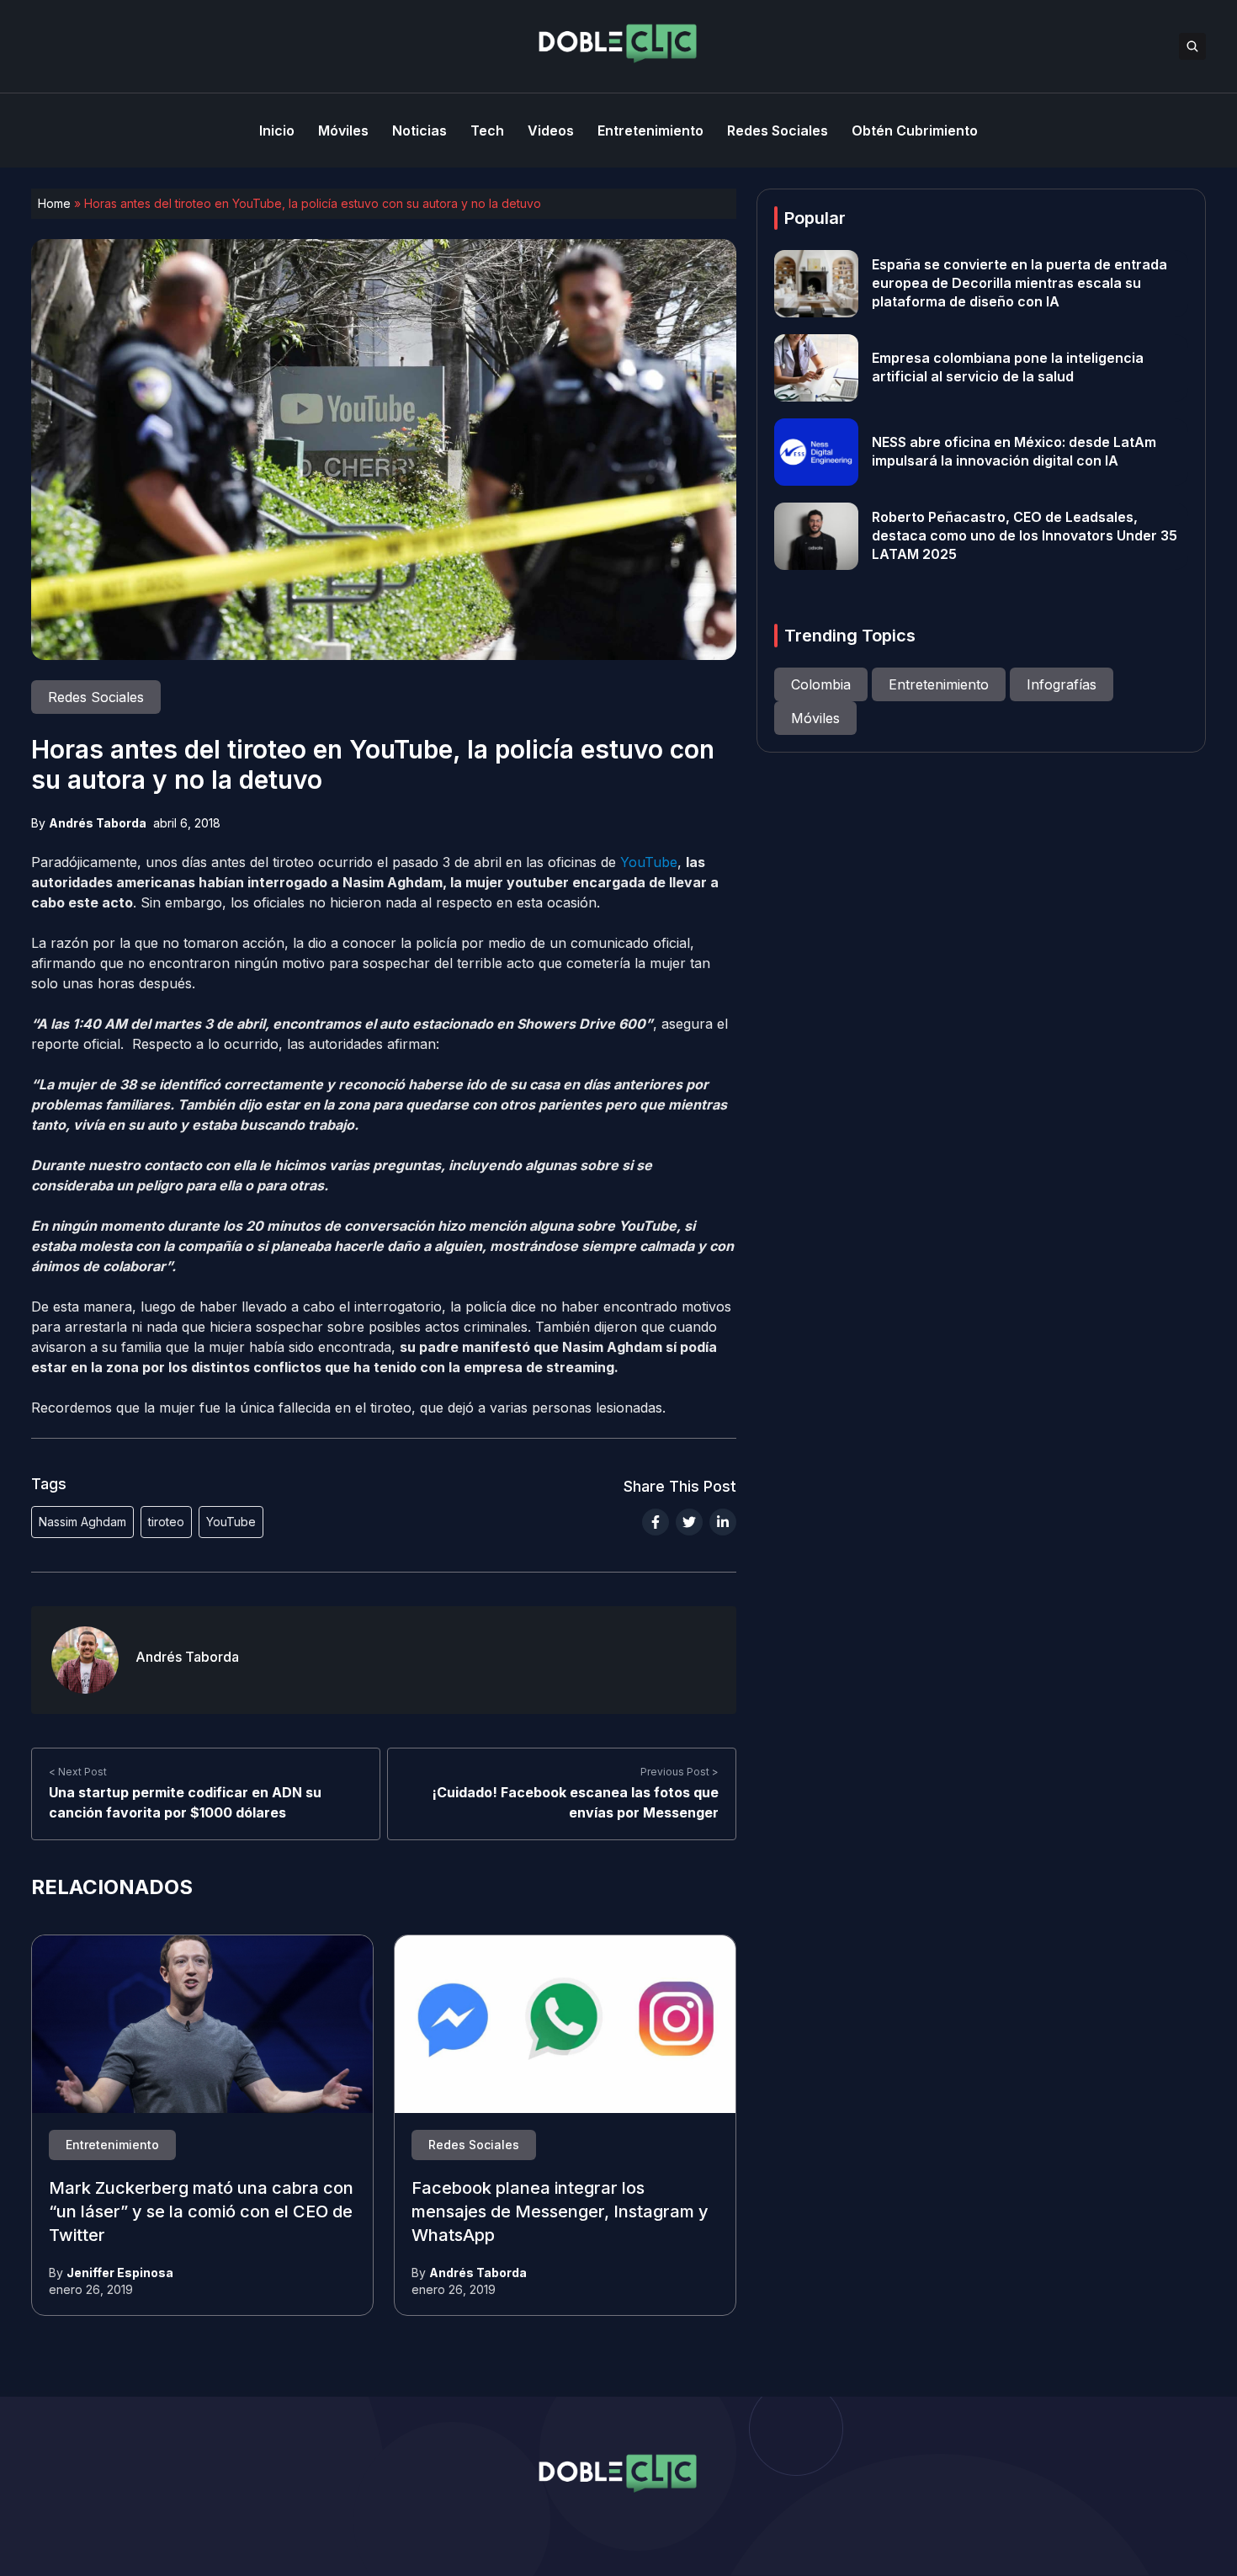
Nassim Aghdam (82, 1522)
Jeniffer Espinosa (120, 2273)
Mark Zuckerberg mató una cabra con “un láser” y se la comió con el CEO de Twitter (201, 2212)
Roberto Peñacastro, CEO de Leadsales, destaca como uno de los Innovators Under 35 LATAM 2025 (1025, 536)
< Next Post (78, 1772)
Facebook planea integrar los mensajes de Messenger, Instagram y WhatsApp (560, 2212)
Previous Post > (680, 1772)
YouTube (649, 862)
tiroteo (166, 1522)
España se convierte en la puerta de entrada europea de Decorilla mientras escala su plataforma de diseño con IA (1019, 284)
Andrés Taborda (98, 823)
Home (54, 203)
